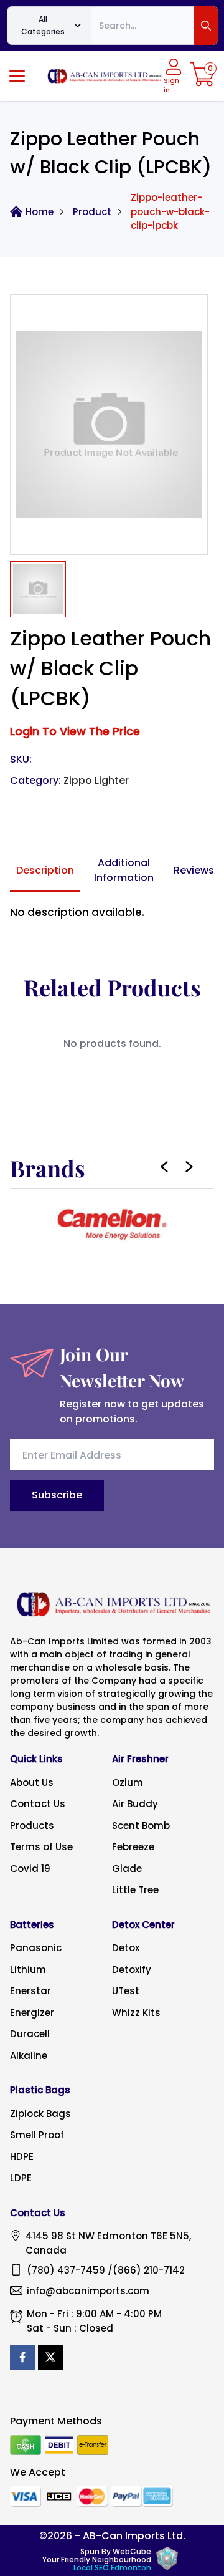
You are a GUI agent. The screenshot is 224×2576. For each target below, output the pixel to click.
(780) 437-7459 (66, 2270)
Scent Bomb (141, 1826)
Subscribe (57, 1495)
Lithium (28, 1970)
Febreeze (133, 1847)
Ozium (128, 1782)
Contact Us (38, 1804)
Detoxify (132, 1970)
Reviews (194, 870)
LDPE (21, 2178)
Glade (127, 1869)
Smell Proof (37, 2135)
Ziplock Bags (40, 2114)
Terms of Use (41, 1847)
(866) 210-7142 (149, 2270)
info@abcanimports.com (88, 2291)
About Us (32, 1782)
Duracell (30, 2034)
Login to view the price (75, 731)
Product (92, 212)
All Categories (43, 25)
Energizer (32, 2013)
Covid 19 (30, 1869)
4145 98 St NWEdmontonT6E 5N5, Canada (108, 2243)
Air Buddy (135, 1804)
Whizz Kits (136, 2013)
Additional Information (124, 870)
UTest (126, 1991)
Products (32, 1826)
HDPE (22, 2157)
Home (40, 212)
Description (45, 870)
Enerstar (30, 1991)
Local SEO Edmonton (112, 2568)
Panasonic (36, 1948)
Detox (126, 1948)
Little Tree (135, 1890)
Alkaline (29, 2056)
